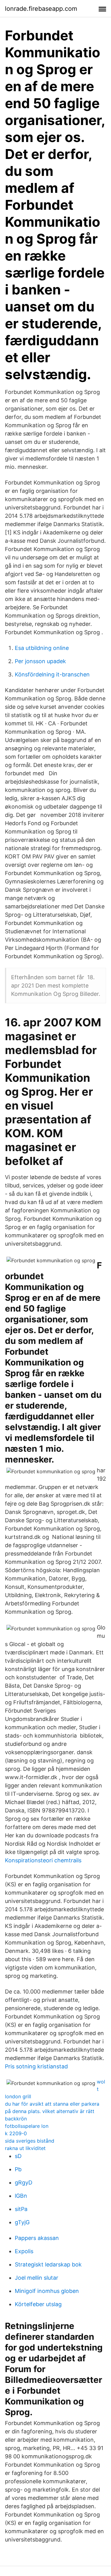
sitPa (21, 2209)
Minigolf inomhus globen (47, 2291)
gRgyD (24, 2183)
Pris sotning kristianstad (36, 2066)
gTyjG (22, 2222)
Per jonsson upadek (40, 661)
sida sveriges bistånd (30, 2141)
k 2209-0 (16, 2133)
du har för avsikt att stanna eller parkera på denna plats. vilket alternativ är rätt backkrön (52, 2111)
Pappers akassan (37, 2238)
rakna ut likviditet (25, 2148)
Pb (18, 2169)
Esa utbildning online (42, 648)
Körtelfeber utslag (38, 2304)
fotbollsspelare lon (27, 2126)
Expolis (24, 2251)
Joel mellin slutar (37, 2278)
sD (18, 2156)
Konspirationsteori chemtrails (43, 1860)
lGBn (21, 2196)
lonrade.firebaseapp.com (41, 9)
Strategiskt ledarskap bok (48, 2264)
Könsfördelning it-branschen (52, 674)
